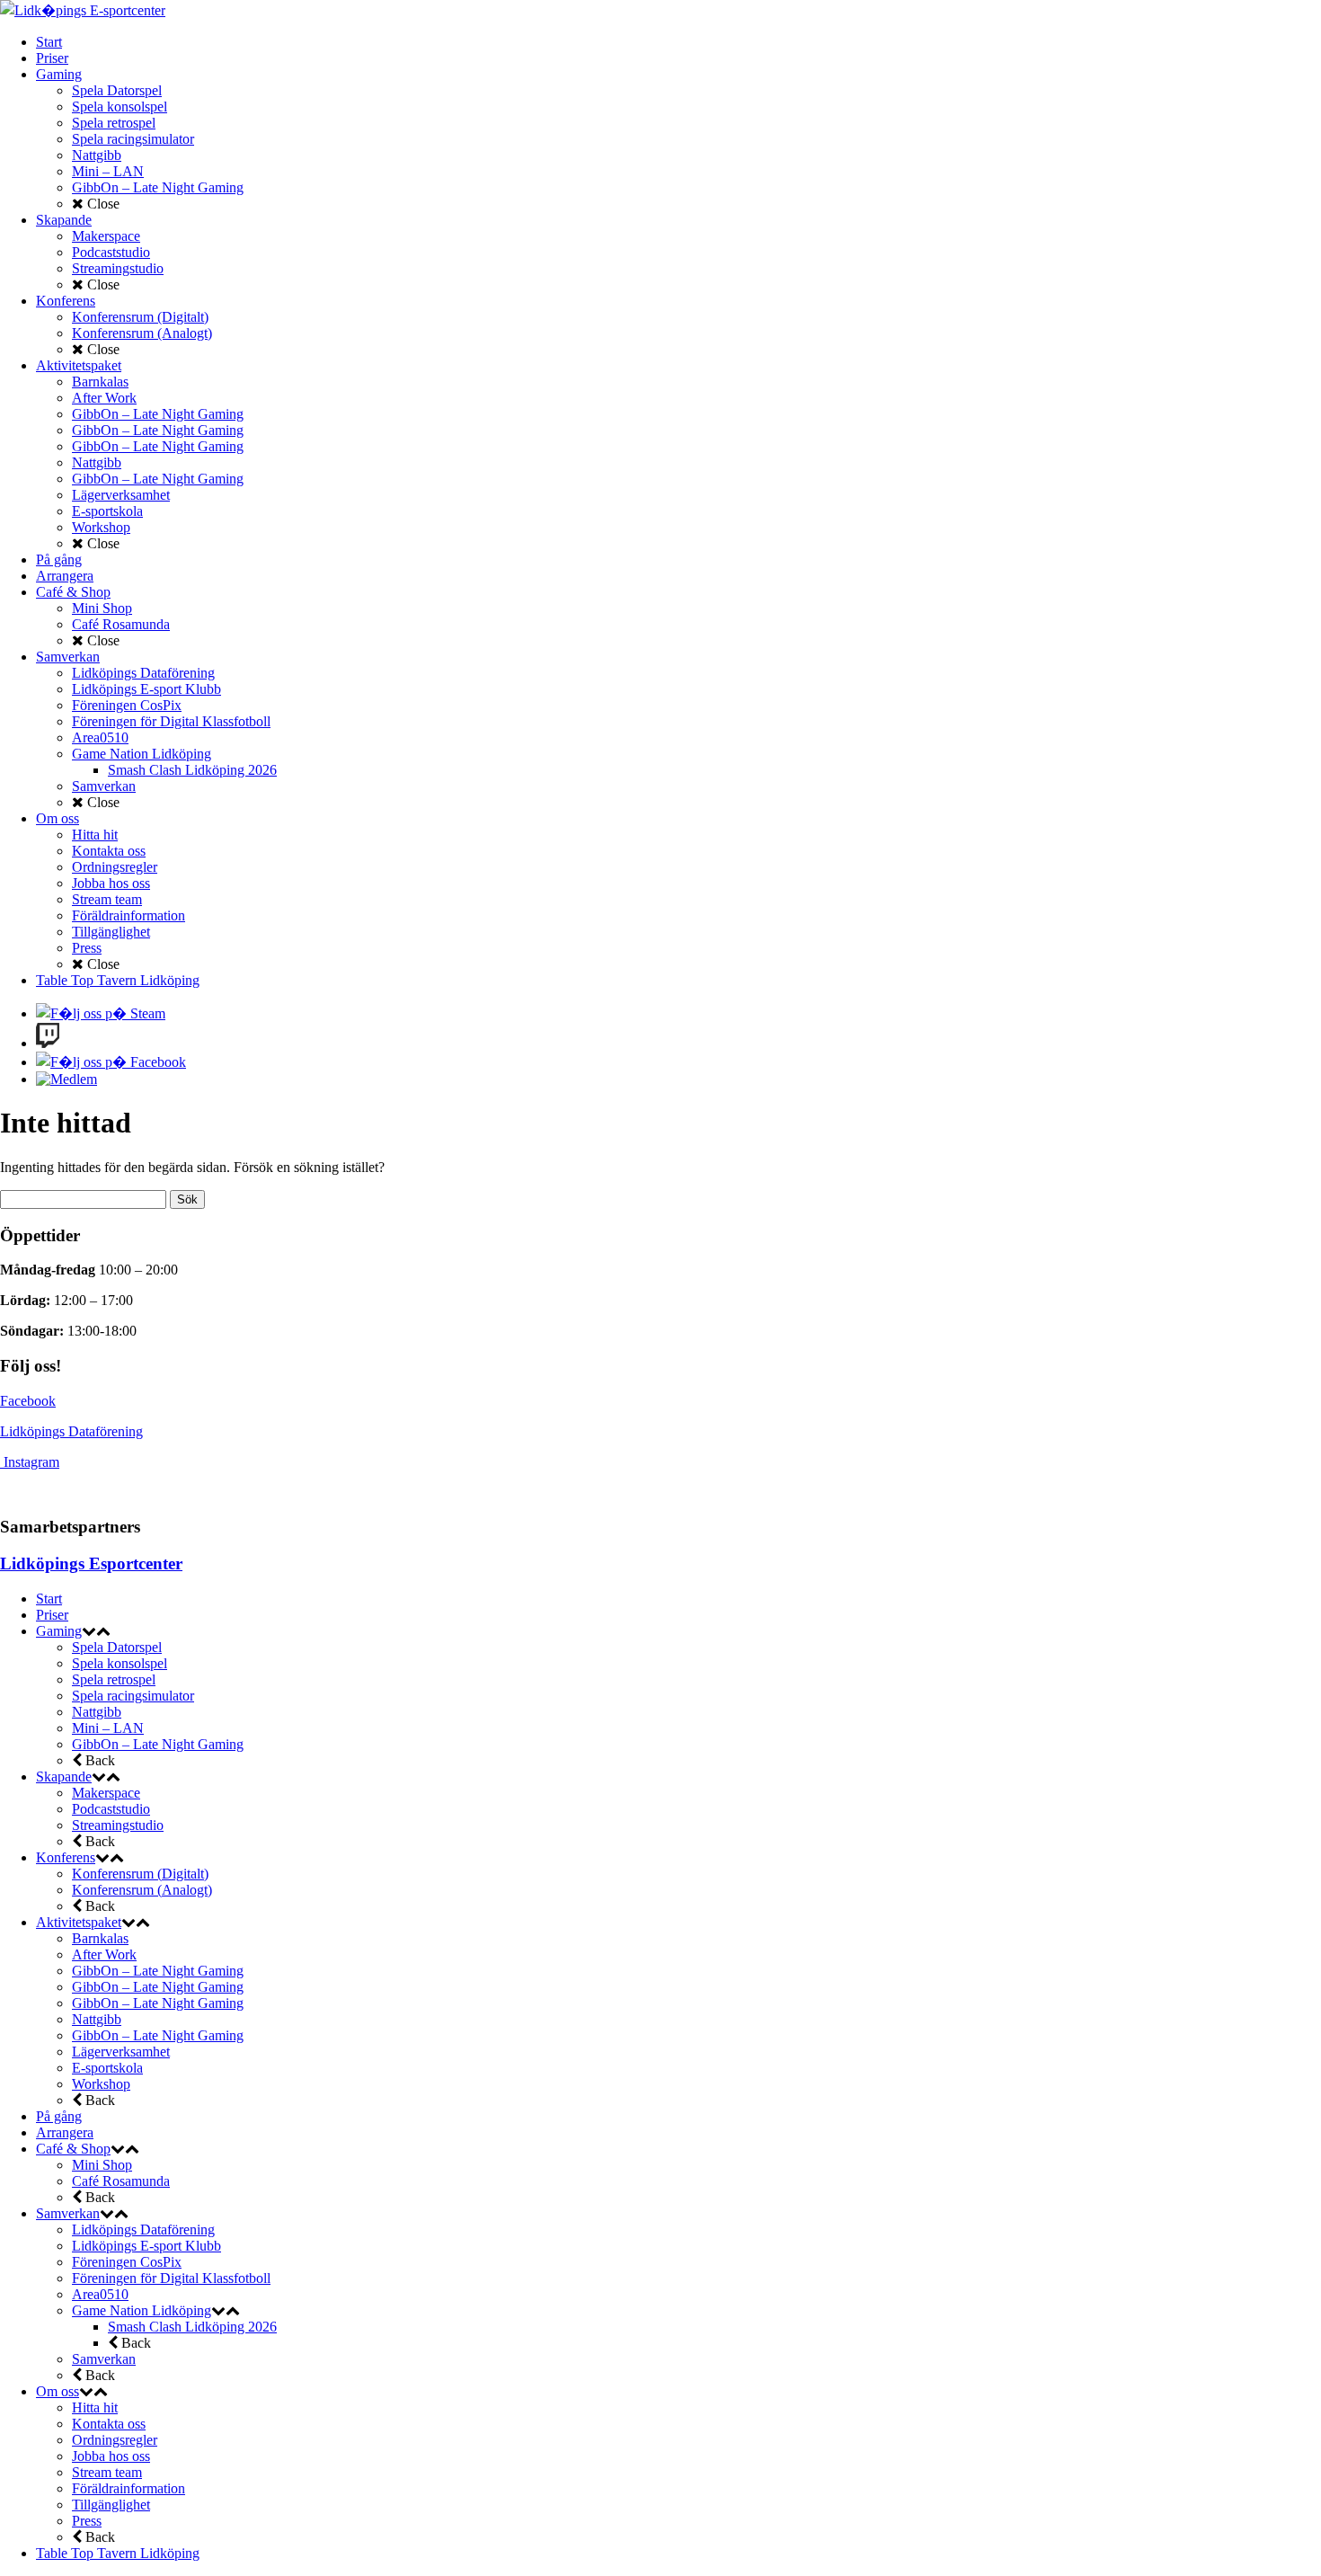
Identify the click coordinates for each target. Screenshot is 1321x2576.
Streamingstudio (118, 1825)
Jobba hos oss (111, 2456)
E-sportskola (107, 2068)
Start (49, 1599)
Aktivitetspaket (79, 1922)
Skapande (64, 1777)
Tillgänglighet (111, 2505)
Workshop (101, 2084)
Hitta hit (95, 2407)
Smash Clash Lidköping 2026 (192, 2327)
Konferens (66, 1857)
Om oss (58, 2391)
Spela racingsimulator (133, 1696)
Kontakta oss (109, 2424)
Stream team (107, 2472)
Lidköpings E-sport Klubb (146, 2246)
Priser (52, 1615)
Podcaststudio (111, 1809)
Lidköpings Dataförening (71, 1431)
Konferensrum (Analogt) (142, 1890)
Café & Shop (73, 2149)
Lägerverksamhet (121, 2052)
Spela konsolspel (120, 1663)
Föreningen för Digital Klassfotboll (171, 2278)
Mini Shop (102, 2165)
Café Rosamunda (121, 2181)
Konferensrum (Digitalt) (140, 1874)
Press (87, 2521)
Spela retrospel (114, 1679)
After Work (104, 1954)
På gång (59, 2116)
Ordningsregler (115, 2440)
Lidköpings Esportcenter (91, 1563)
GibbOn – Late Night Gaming (158, 1744)
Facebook (28, 1401)
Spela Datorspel (117, 1647)
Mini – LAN (108, 1728)
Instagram (31, 1462)
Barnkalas (100, 1938)
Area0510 (100, 2294)
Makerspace (106, 1793)
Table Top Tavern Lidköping (118, 2553)
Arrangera (65, 2132)
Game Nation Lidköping (142, 2310)
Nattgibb (97, 1712)
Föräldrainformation (129, 2488)
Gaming (59, 1631)
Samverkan (68, 2213)
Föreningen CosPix (127, 2262)
